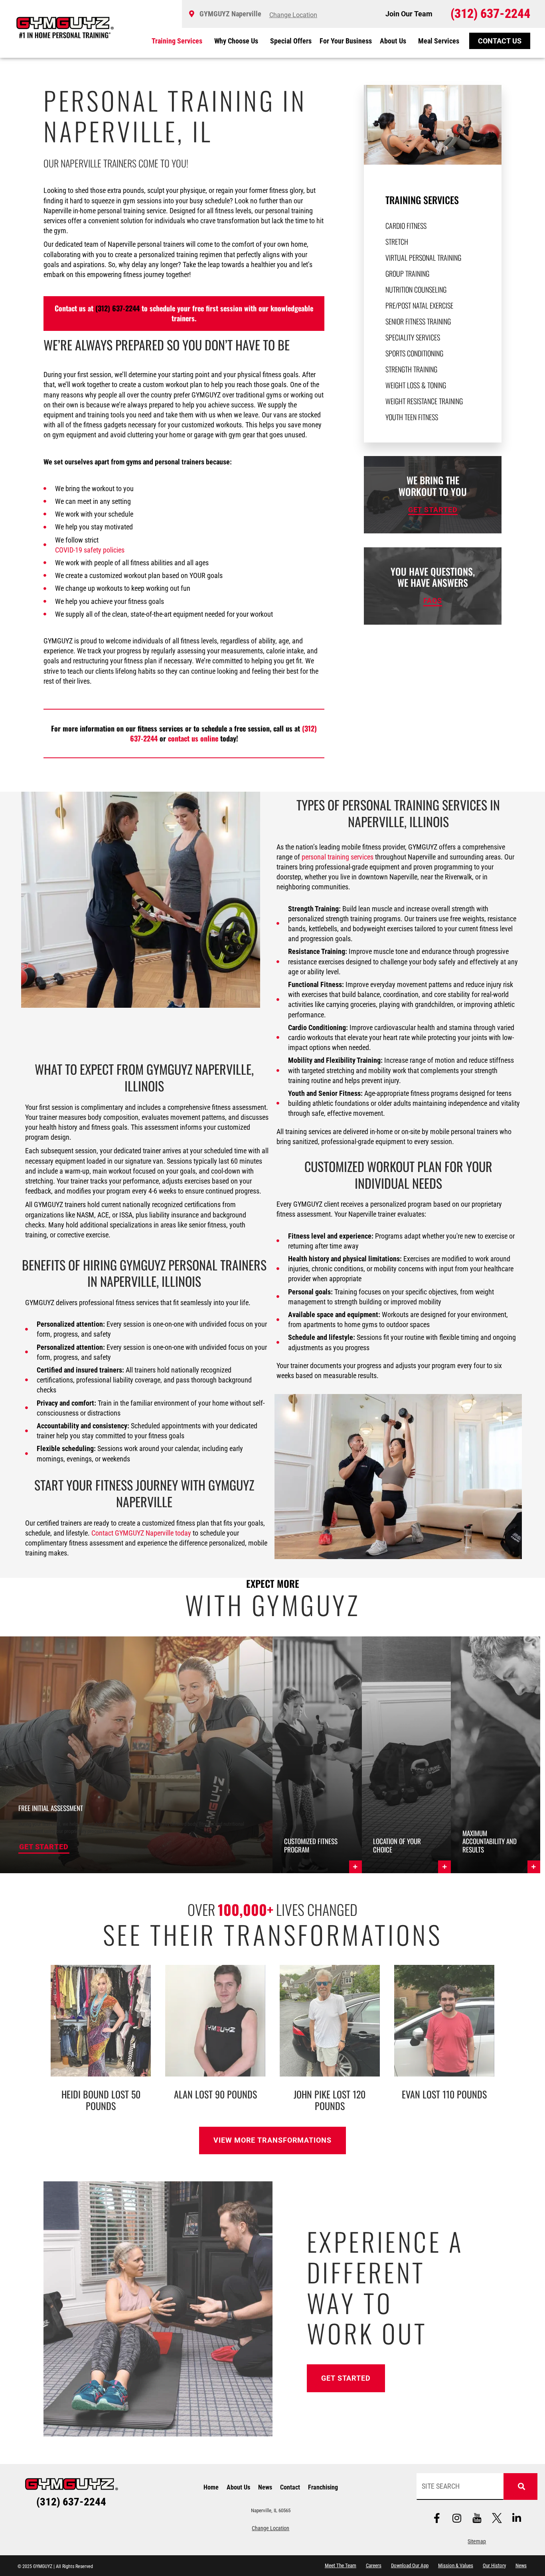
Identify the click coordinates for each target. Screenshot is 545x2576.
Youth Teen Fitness (412, 417)
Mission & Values (456, 2565)
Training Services (177, 41)
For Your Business (346, 41)
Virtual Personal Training (423, 258)
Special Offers (291, 41)
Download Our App (410, 2565)
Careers (374, 2565)
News (265, 2487)
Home (211, 2487)
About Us (393, 41)
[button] (317, 1755)
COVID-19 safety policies (90, 550)
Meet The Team (341, 2565)
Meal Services (439, 41)
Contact (290, 2487)
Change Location (271, 2528)
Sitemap (477, 2542)
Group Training (407, 273)
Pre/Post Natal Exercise (419, 305)
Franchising (323, 2487)
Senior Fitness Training (418, 321)
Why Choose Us (236, 41)
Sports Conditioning (414, 353)
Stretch (397, 242)
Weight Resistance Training (424, 401)
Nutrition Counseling (416, 289)
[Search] (520, 2487)
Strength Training (411, 369)
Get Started (44, 1847)
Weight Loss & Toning (416, 385)
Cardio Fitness (406, 226)
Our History (494, 2565)
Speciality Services (413, 337)
